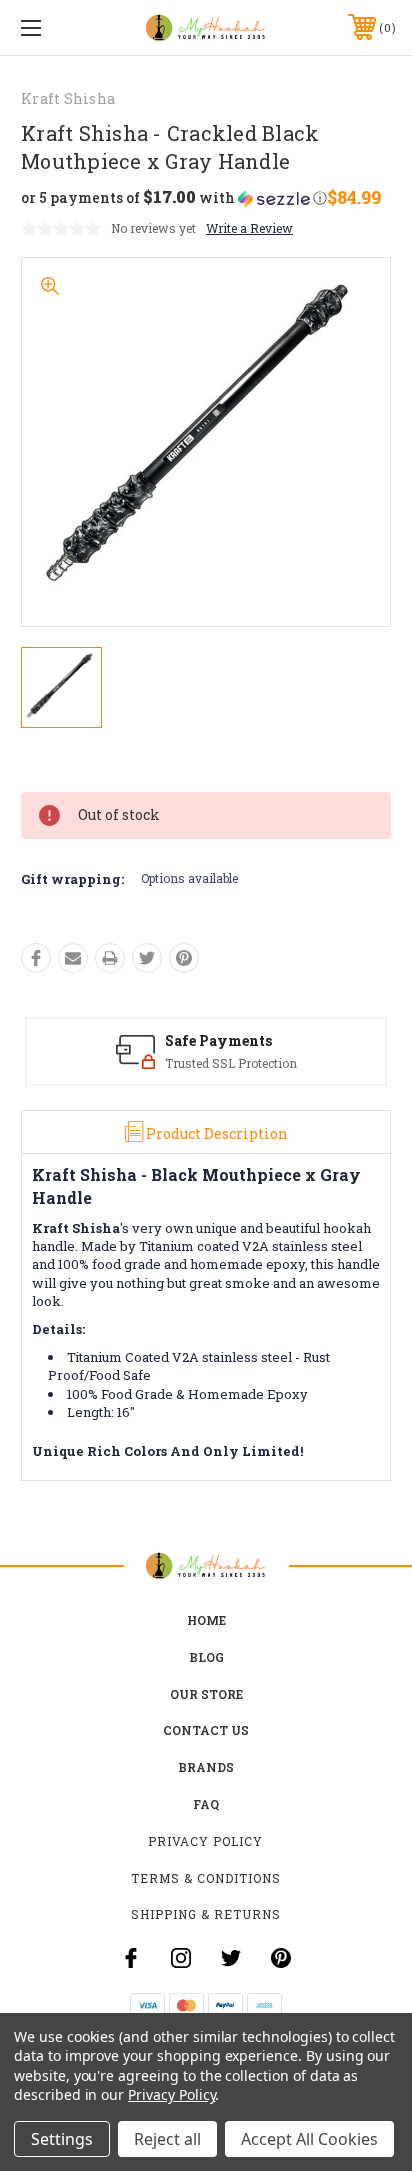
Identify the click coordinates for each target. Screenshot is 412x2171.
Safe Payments (218, 1040)
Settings (62, 2139)
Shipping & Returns (206, 1914)
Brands (206, 1767)
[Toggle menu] (58, 27)
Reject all (167, 2139)
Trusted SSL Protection (231, 1063)
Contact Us (206, 1730)
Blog (206, 1657)
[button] (174, 198)
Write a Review (249, 228)
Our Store (206, 1694)
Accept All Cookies (309, 2139)
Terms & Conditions (206, 1878)
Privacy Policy (205, 1841)
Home (206, 1620)
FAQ (206, 1804)
